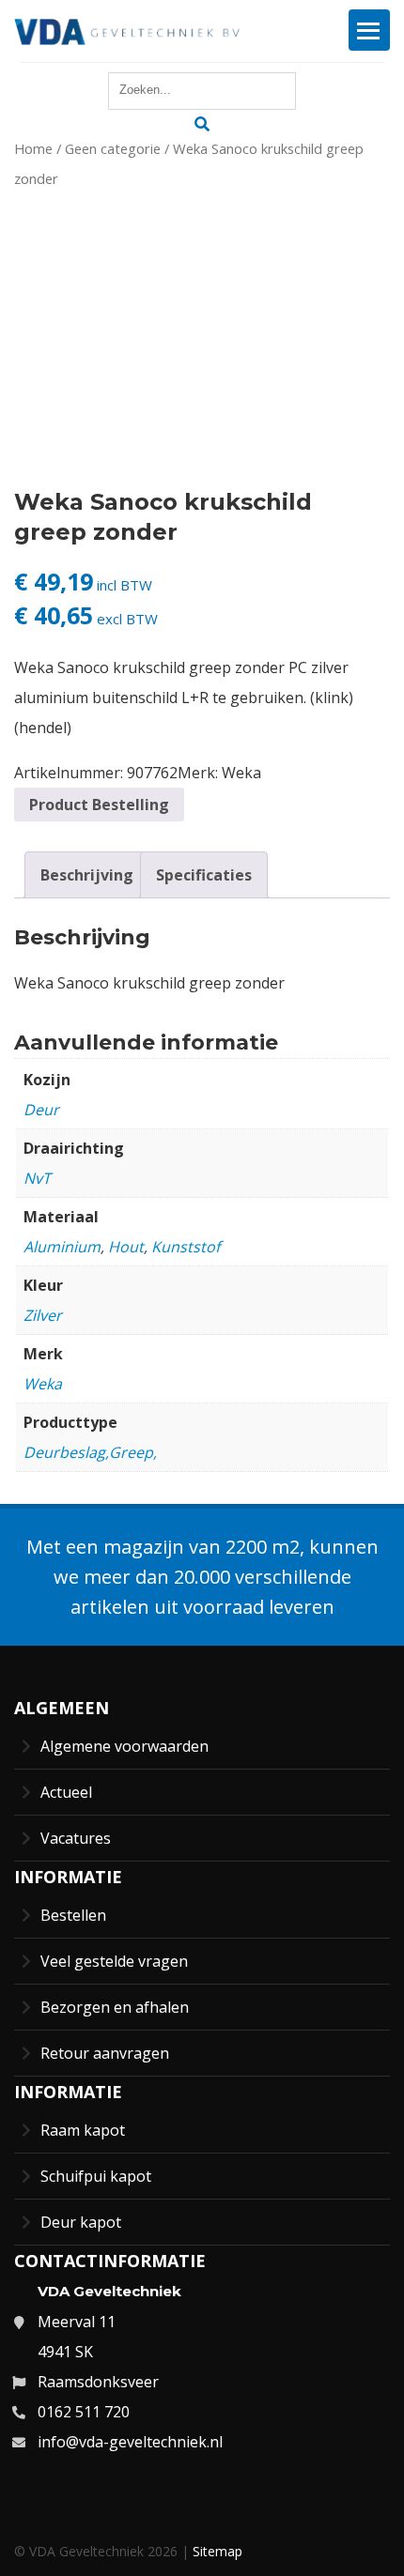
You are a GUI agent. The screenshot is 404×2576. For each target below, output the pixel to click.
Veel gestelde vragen (114, 1961)
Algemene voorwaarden (124, 1746)
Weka (241, 773)
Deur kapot (81, 2222)
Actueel (66, 1792)
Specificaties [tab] (204, 875)
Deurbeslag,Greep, (90, 1452)
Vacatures (76, 1838)
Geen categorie (113, 148)
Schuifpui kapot (96, 2176)
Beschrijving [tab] (87, 875)
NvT (37, 1178)
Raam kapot (83, 2130)
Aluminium (62, 1247)
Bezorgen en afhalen (115, 2007)
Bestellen (73, 1915)
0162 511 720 (84, 2412)
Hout (126, 1247)
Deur (41, 1110)
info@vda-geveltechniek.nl (130, 2442)
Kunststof (186, 1247)
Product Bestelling (99, 805)
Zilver (43, 1315)
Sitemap (218, 2551)
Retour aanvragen (105, 2053)
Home (33, 148)
